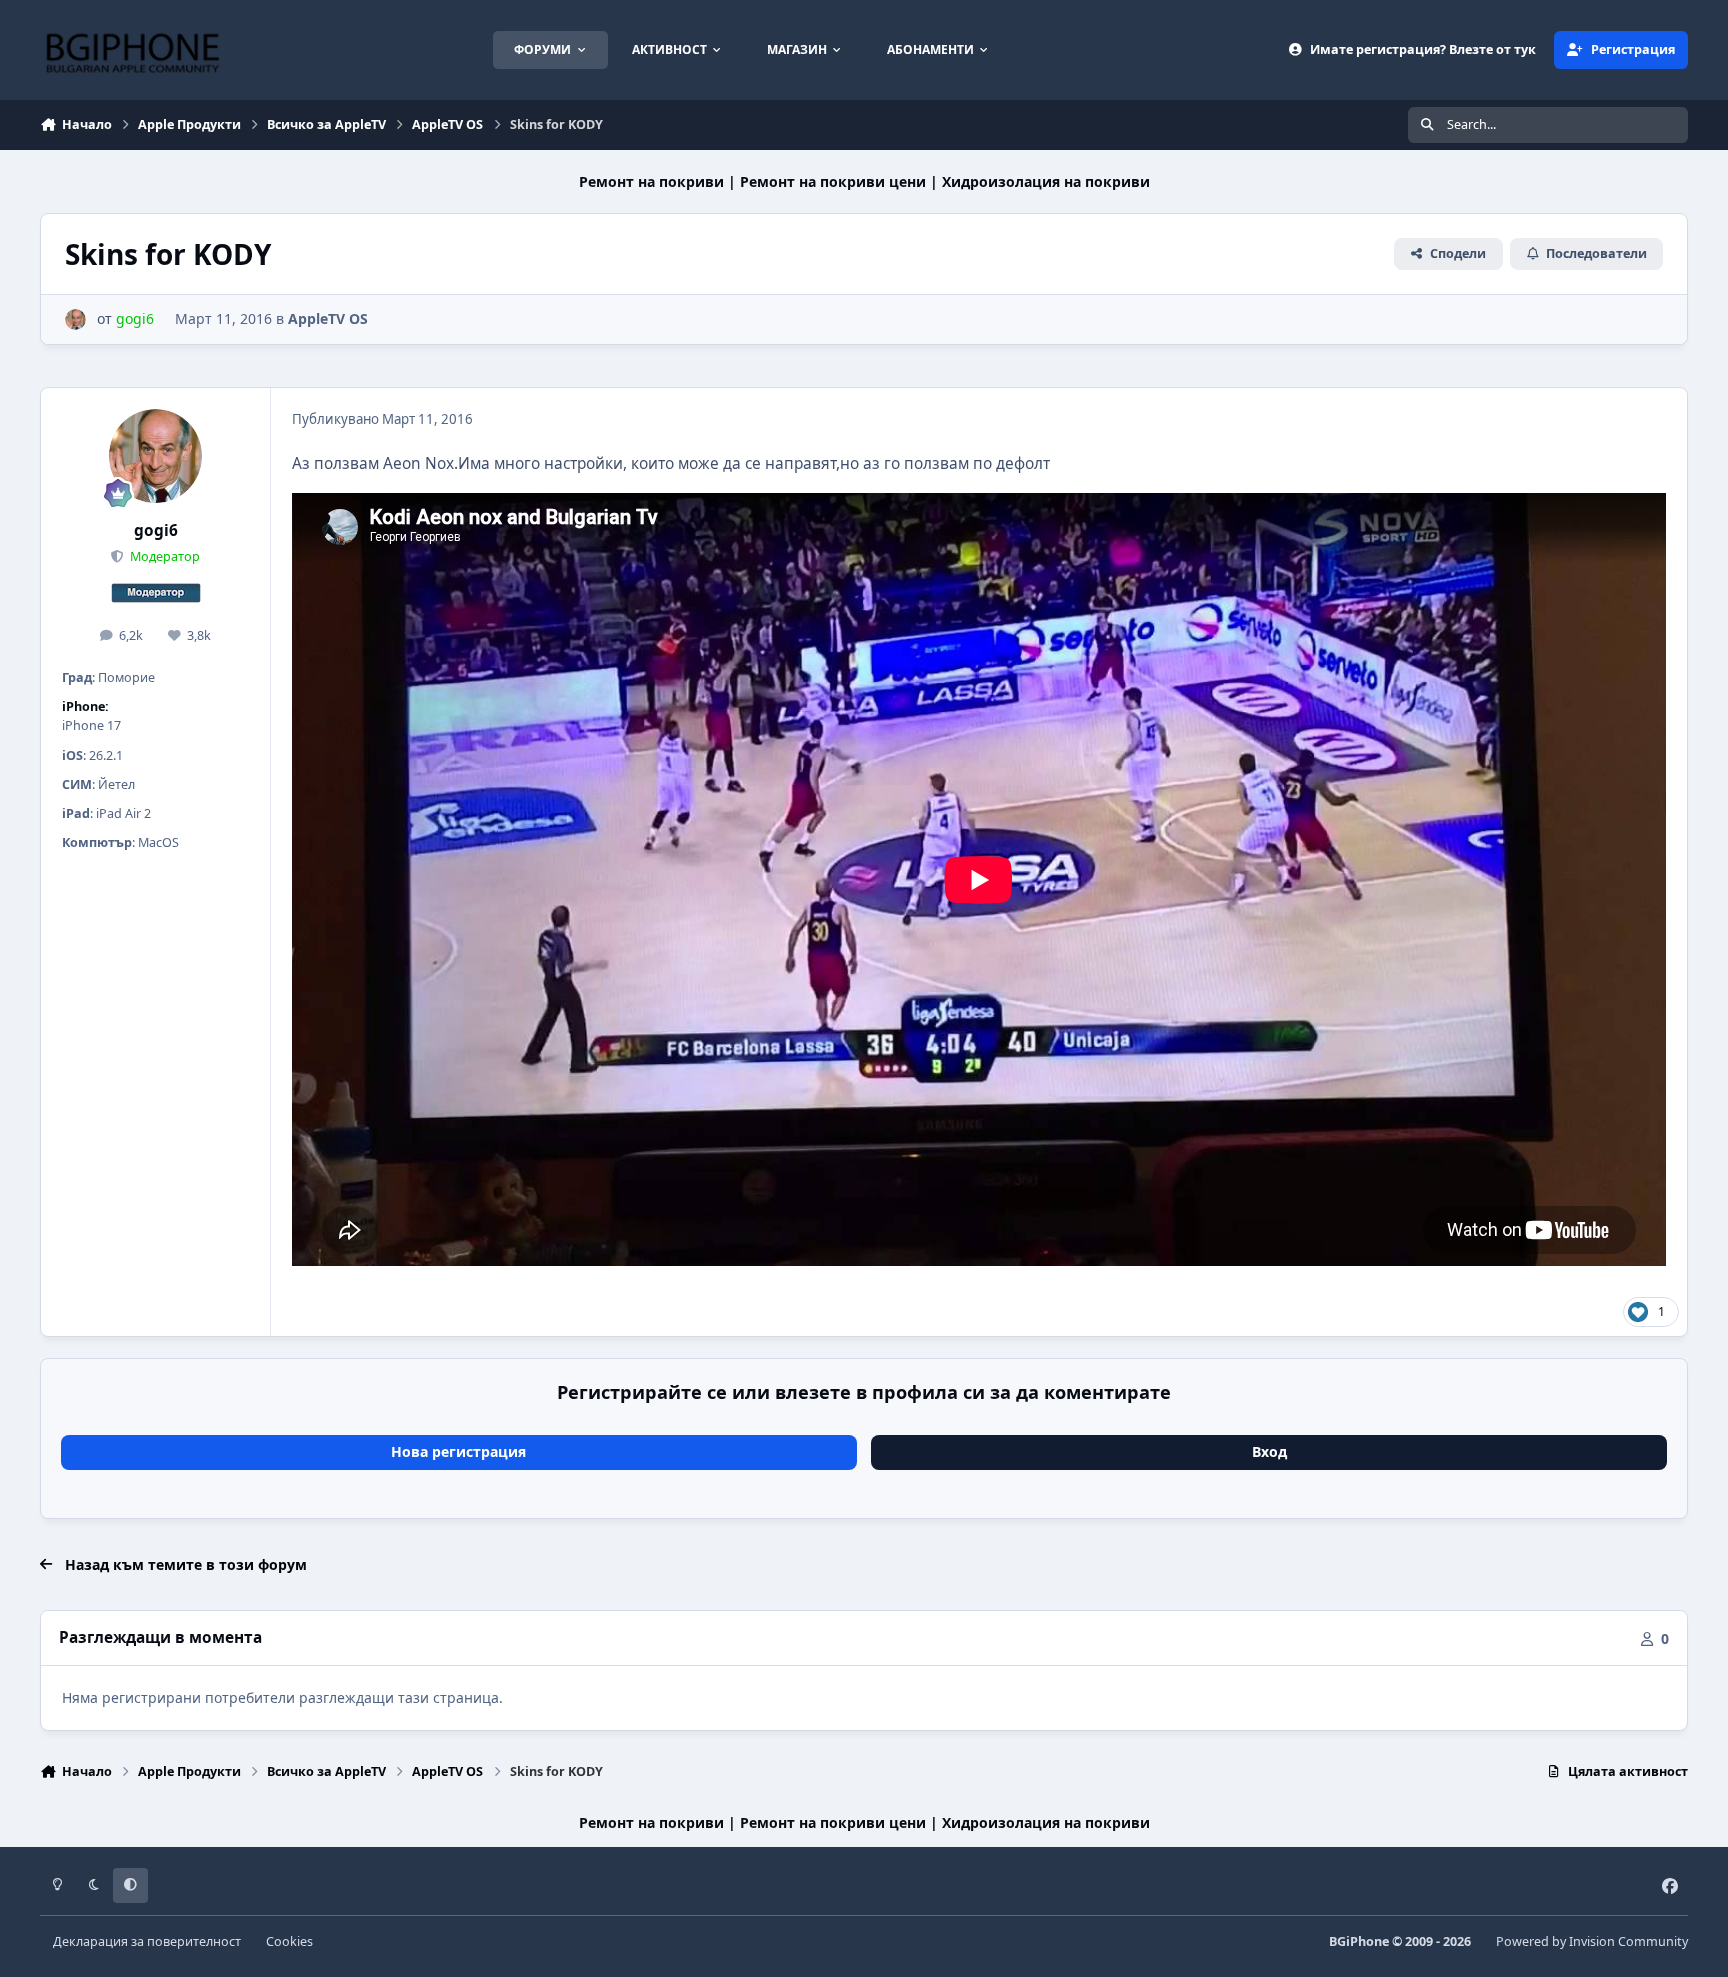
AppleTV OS (328, 318)
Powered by (1592, 1941)
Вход (1269, 1451)
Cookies (289, 1941)
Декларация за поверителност (147, 1941)
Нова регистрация (458, 1451)
